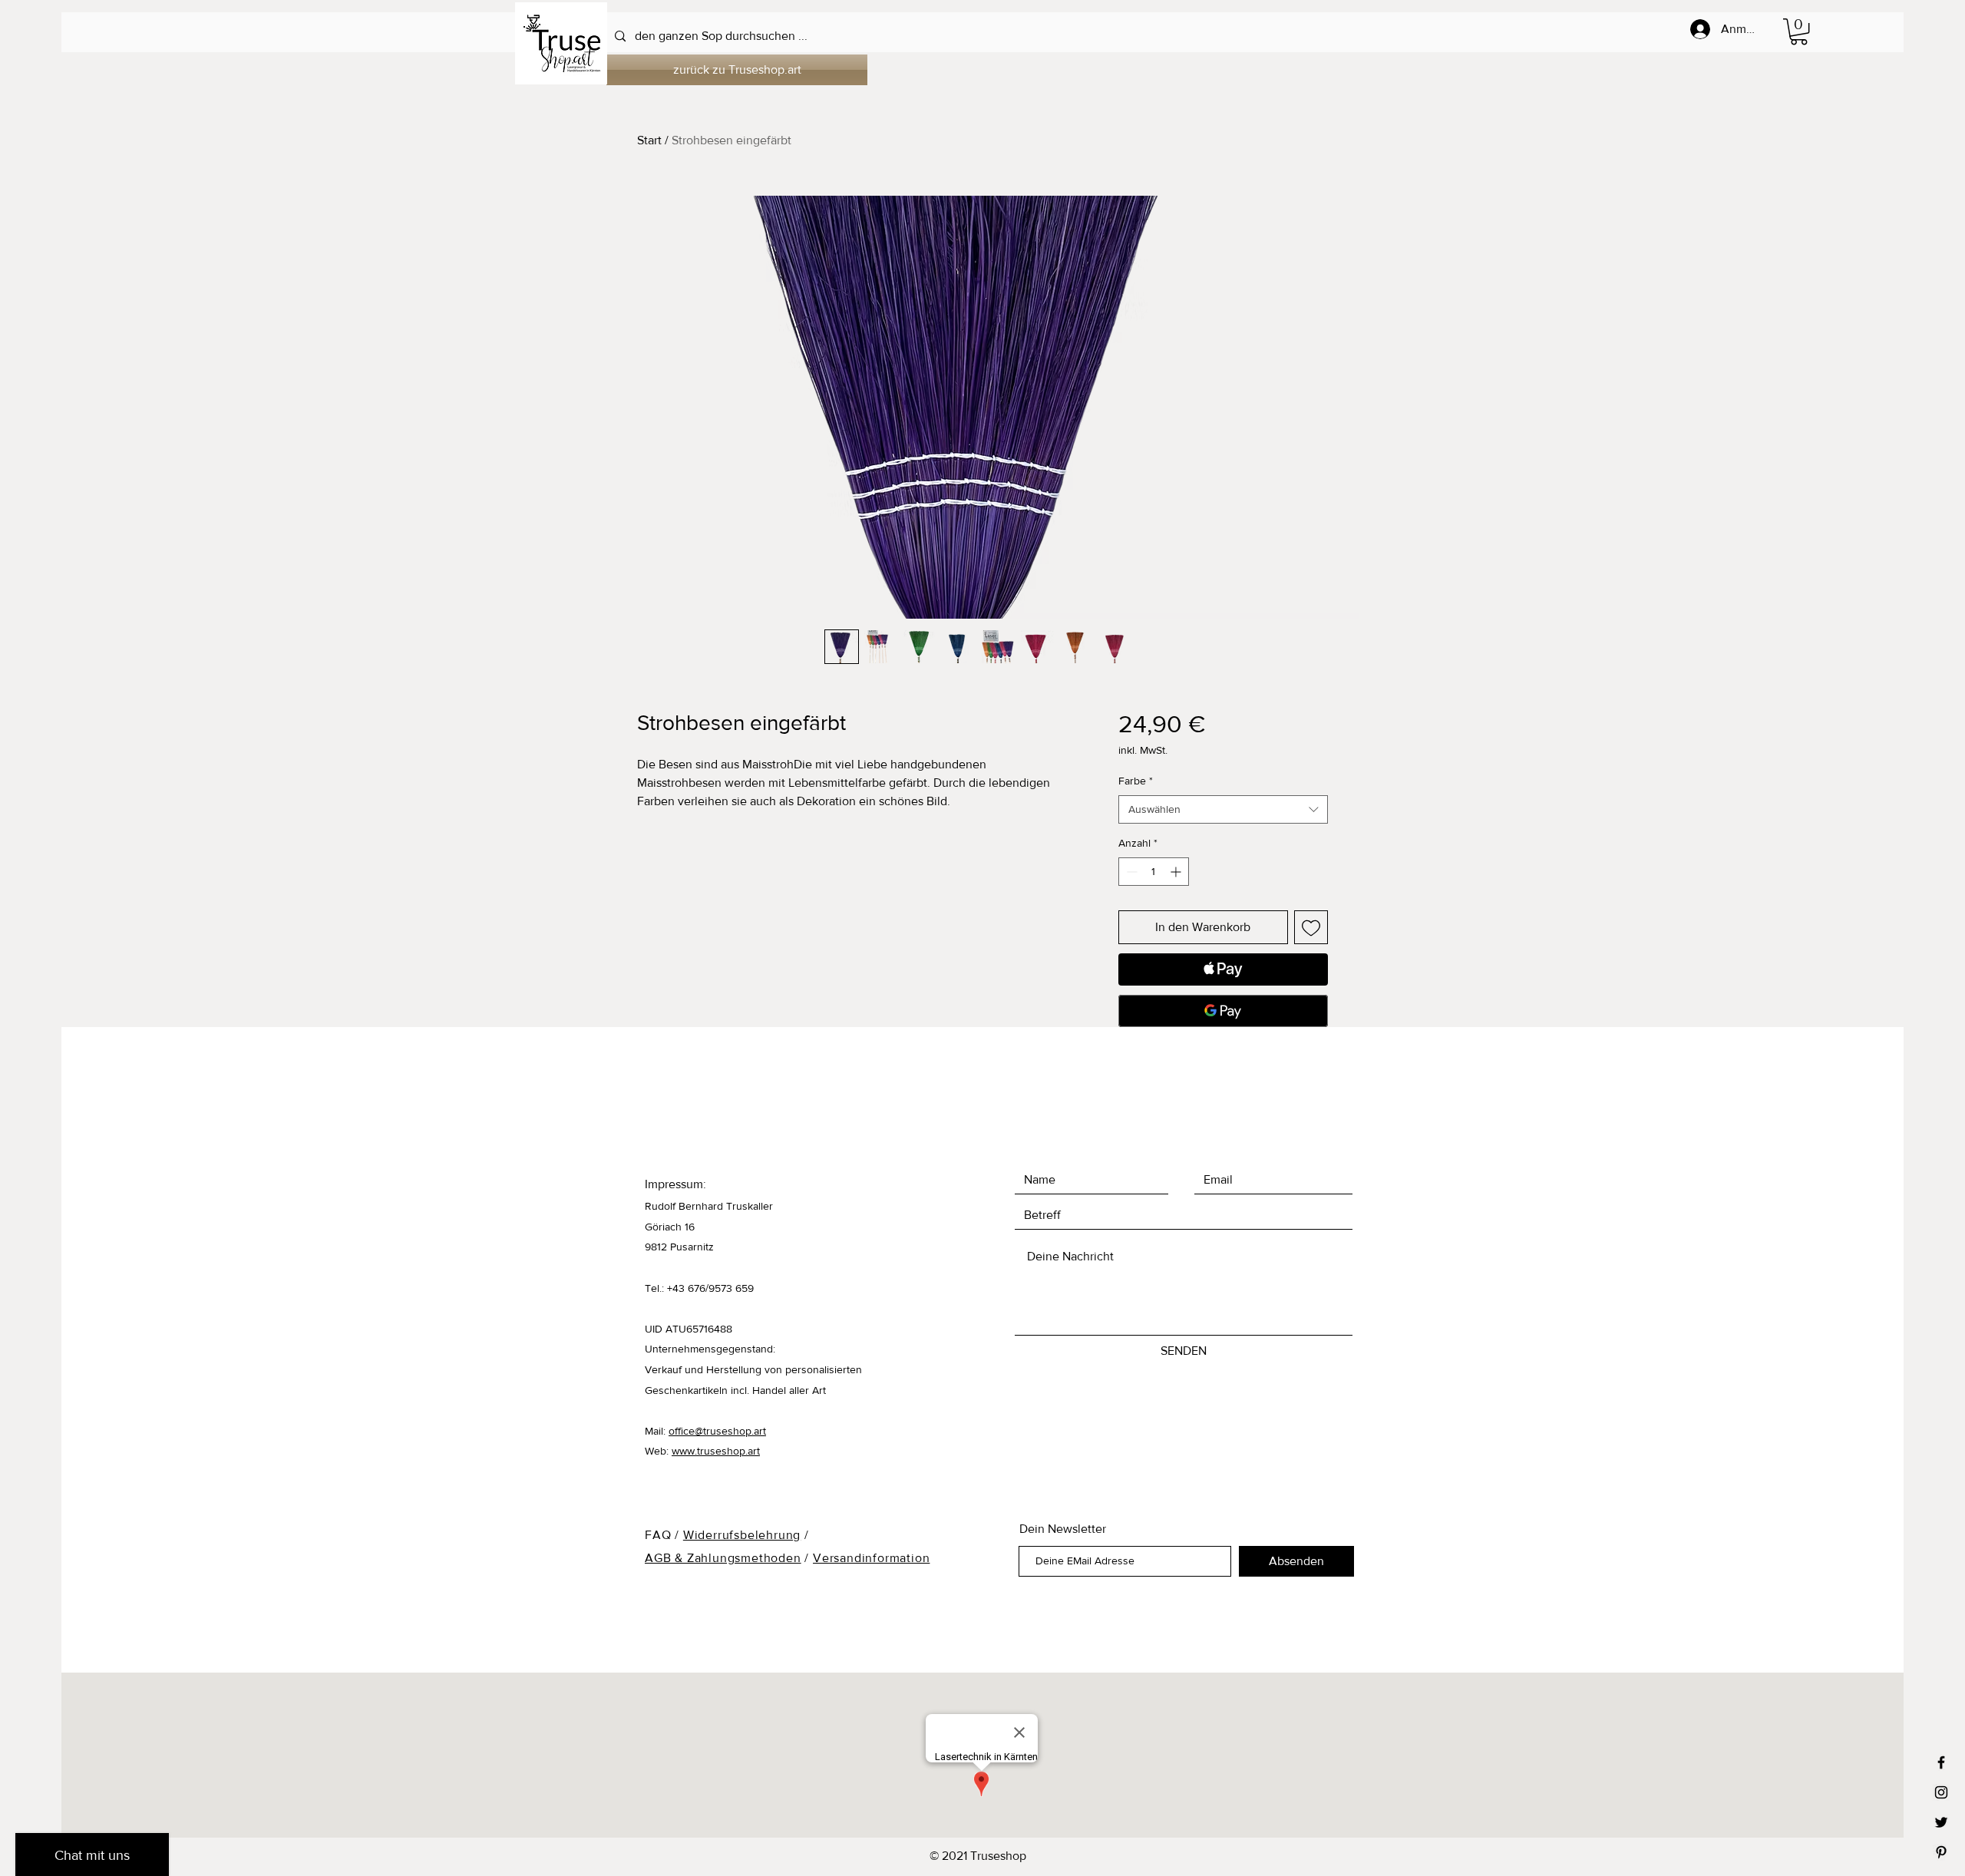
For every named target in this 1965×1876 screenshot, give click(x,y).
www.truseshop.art (716, 1451)
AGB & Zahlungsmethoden (723, 1558)
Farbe (1136, 781)
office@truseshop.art (717, 1431)
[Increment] (1177, 872)
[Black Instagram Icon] (1941, 1792)
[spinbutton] (1154, 872)
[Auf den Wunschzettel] (1311, 927)
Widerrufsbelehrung (742, 1535)
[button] (1799, 31)
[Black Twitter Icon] (1941, 1822)
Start (649, 140)
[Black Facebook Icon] (1941, 1762)
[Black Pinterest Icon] (1941, 1852)
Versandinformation (871, 1558)
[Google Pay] (1223, 1011)
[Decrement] (1130, 872)
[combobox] (1223, 810)
